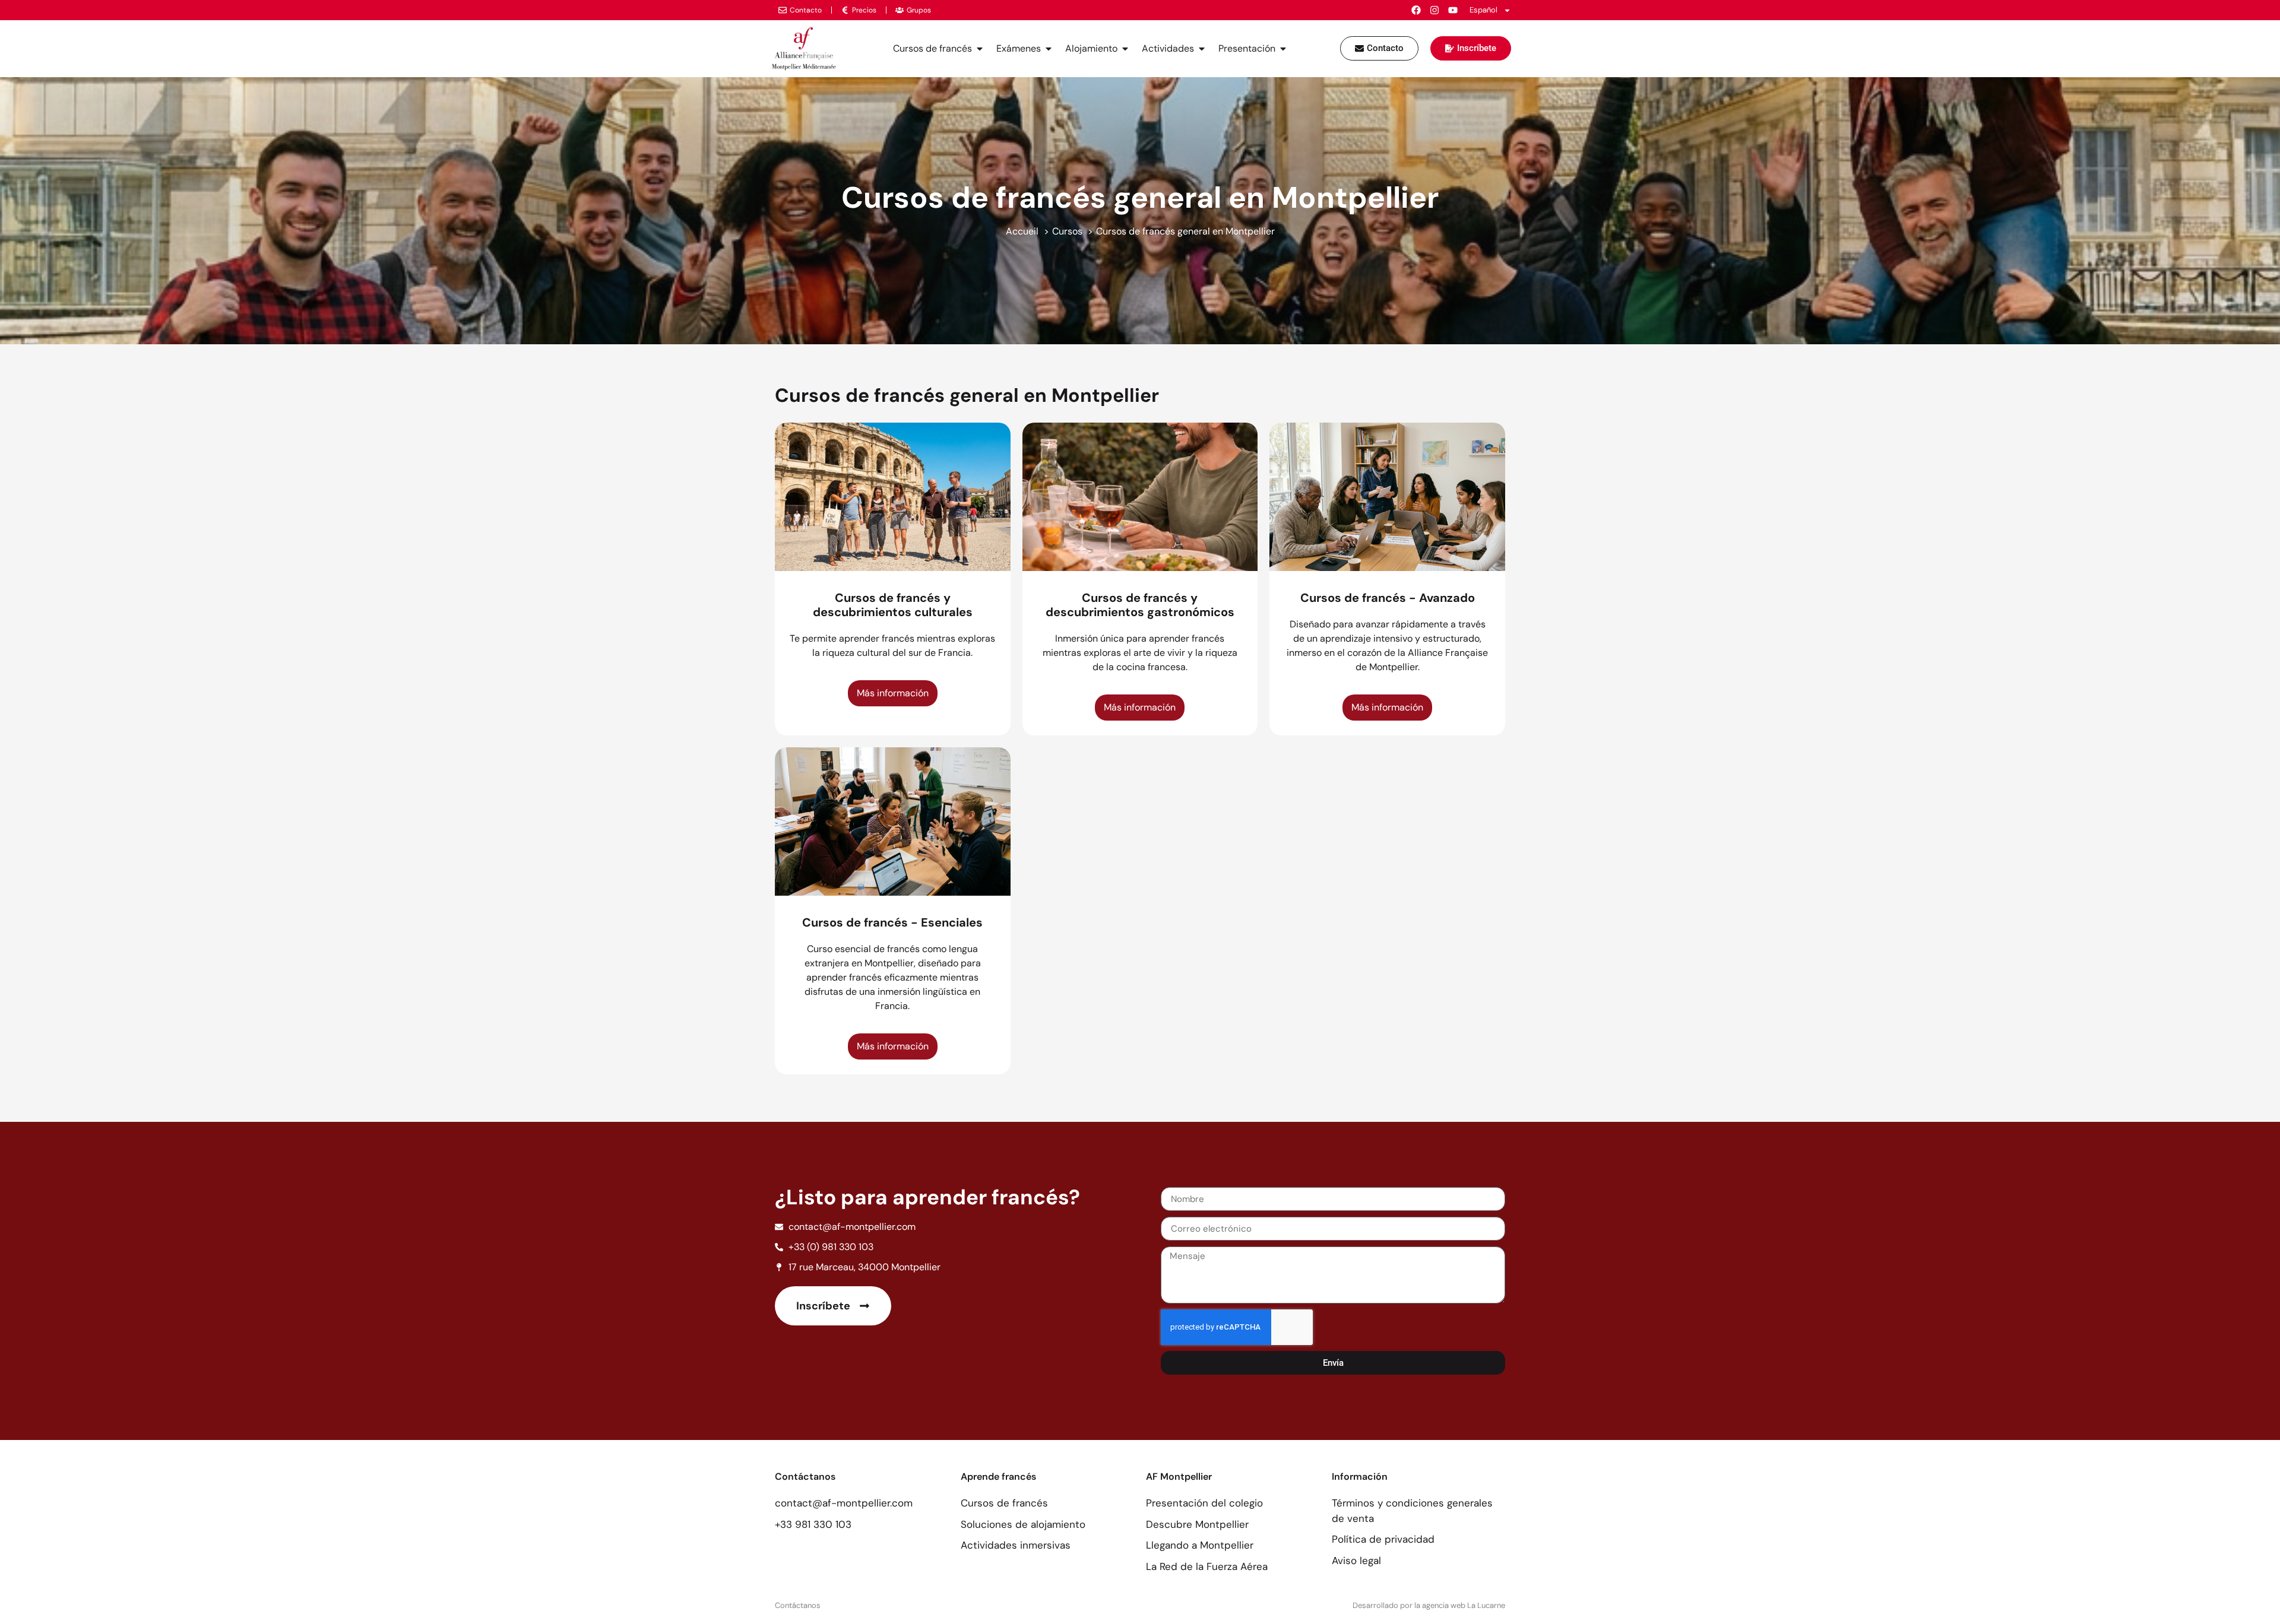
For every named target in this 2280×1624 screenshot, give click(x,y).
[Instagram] (1434, 10)
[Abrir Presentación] (1283, 49)
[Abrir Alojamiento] (1125, 49)
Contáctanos (798, 1605)
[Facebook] (1416, 10)
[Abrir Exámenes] (1049, 49)
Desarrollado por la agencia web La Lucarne (1429, 1605)
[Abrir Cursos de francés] (980, 49)
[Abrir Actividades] (1202, 49)
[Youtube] (1453, 10)
